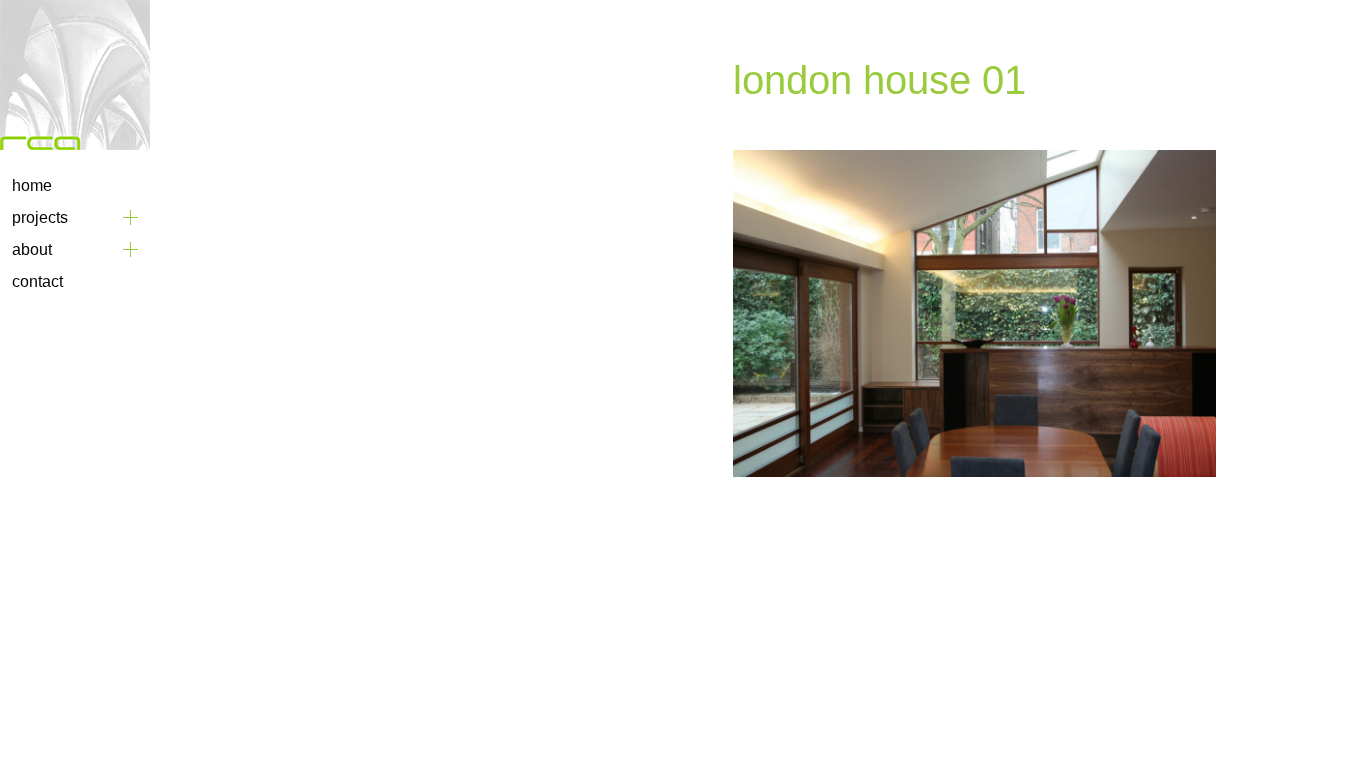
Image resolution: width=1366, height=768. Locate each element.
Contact (37, 281)
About (32, 249)
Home (32, 185)
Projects (40, 217)
